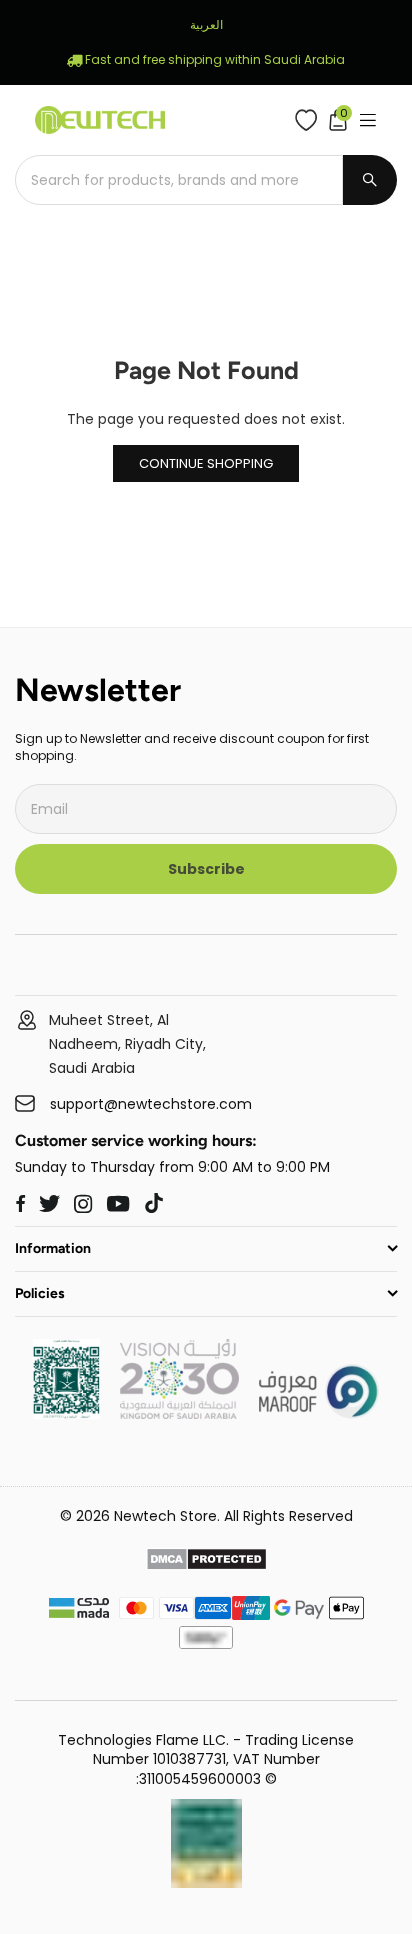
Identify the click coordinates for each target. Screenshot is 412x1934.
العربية (206, 24)
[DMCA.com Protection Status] (206, 1562)
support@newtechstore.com (151, 1104)
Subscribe (206, 869)
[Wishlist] (310, 120)
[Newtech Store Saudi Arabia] (67, 1414)
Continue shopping (206, 463)
